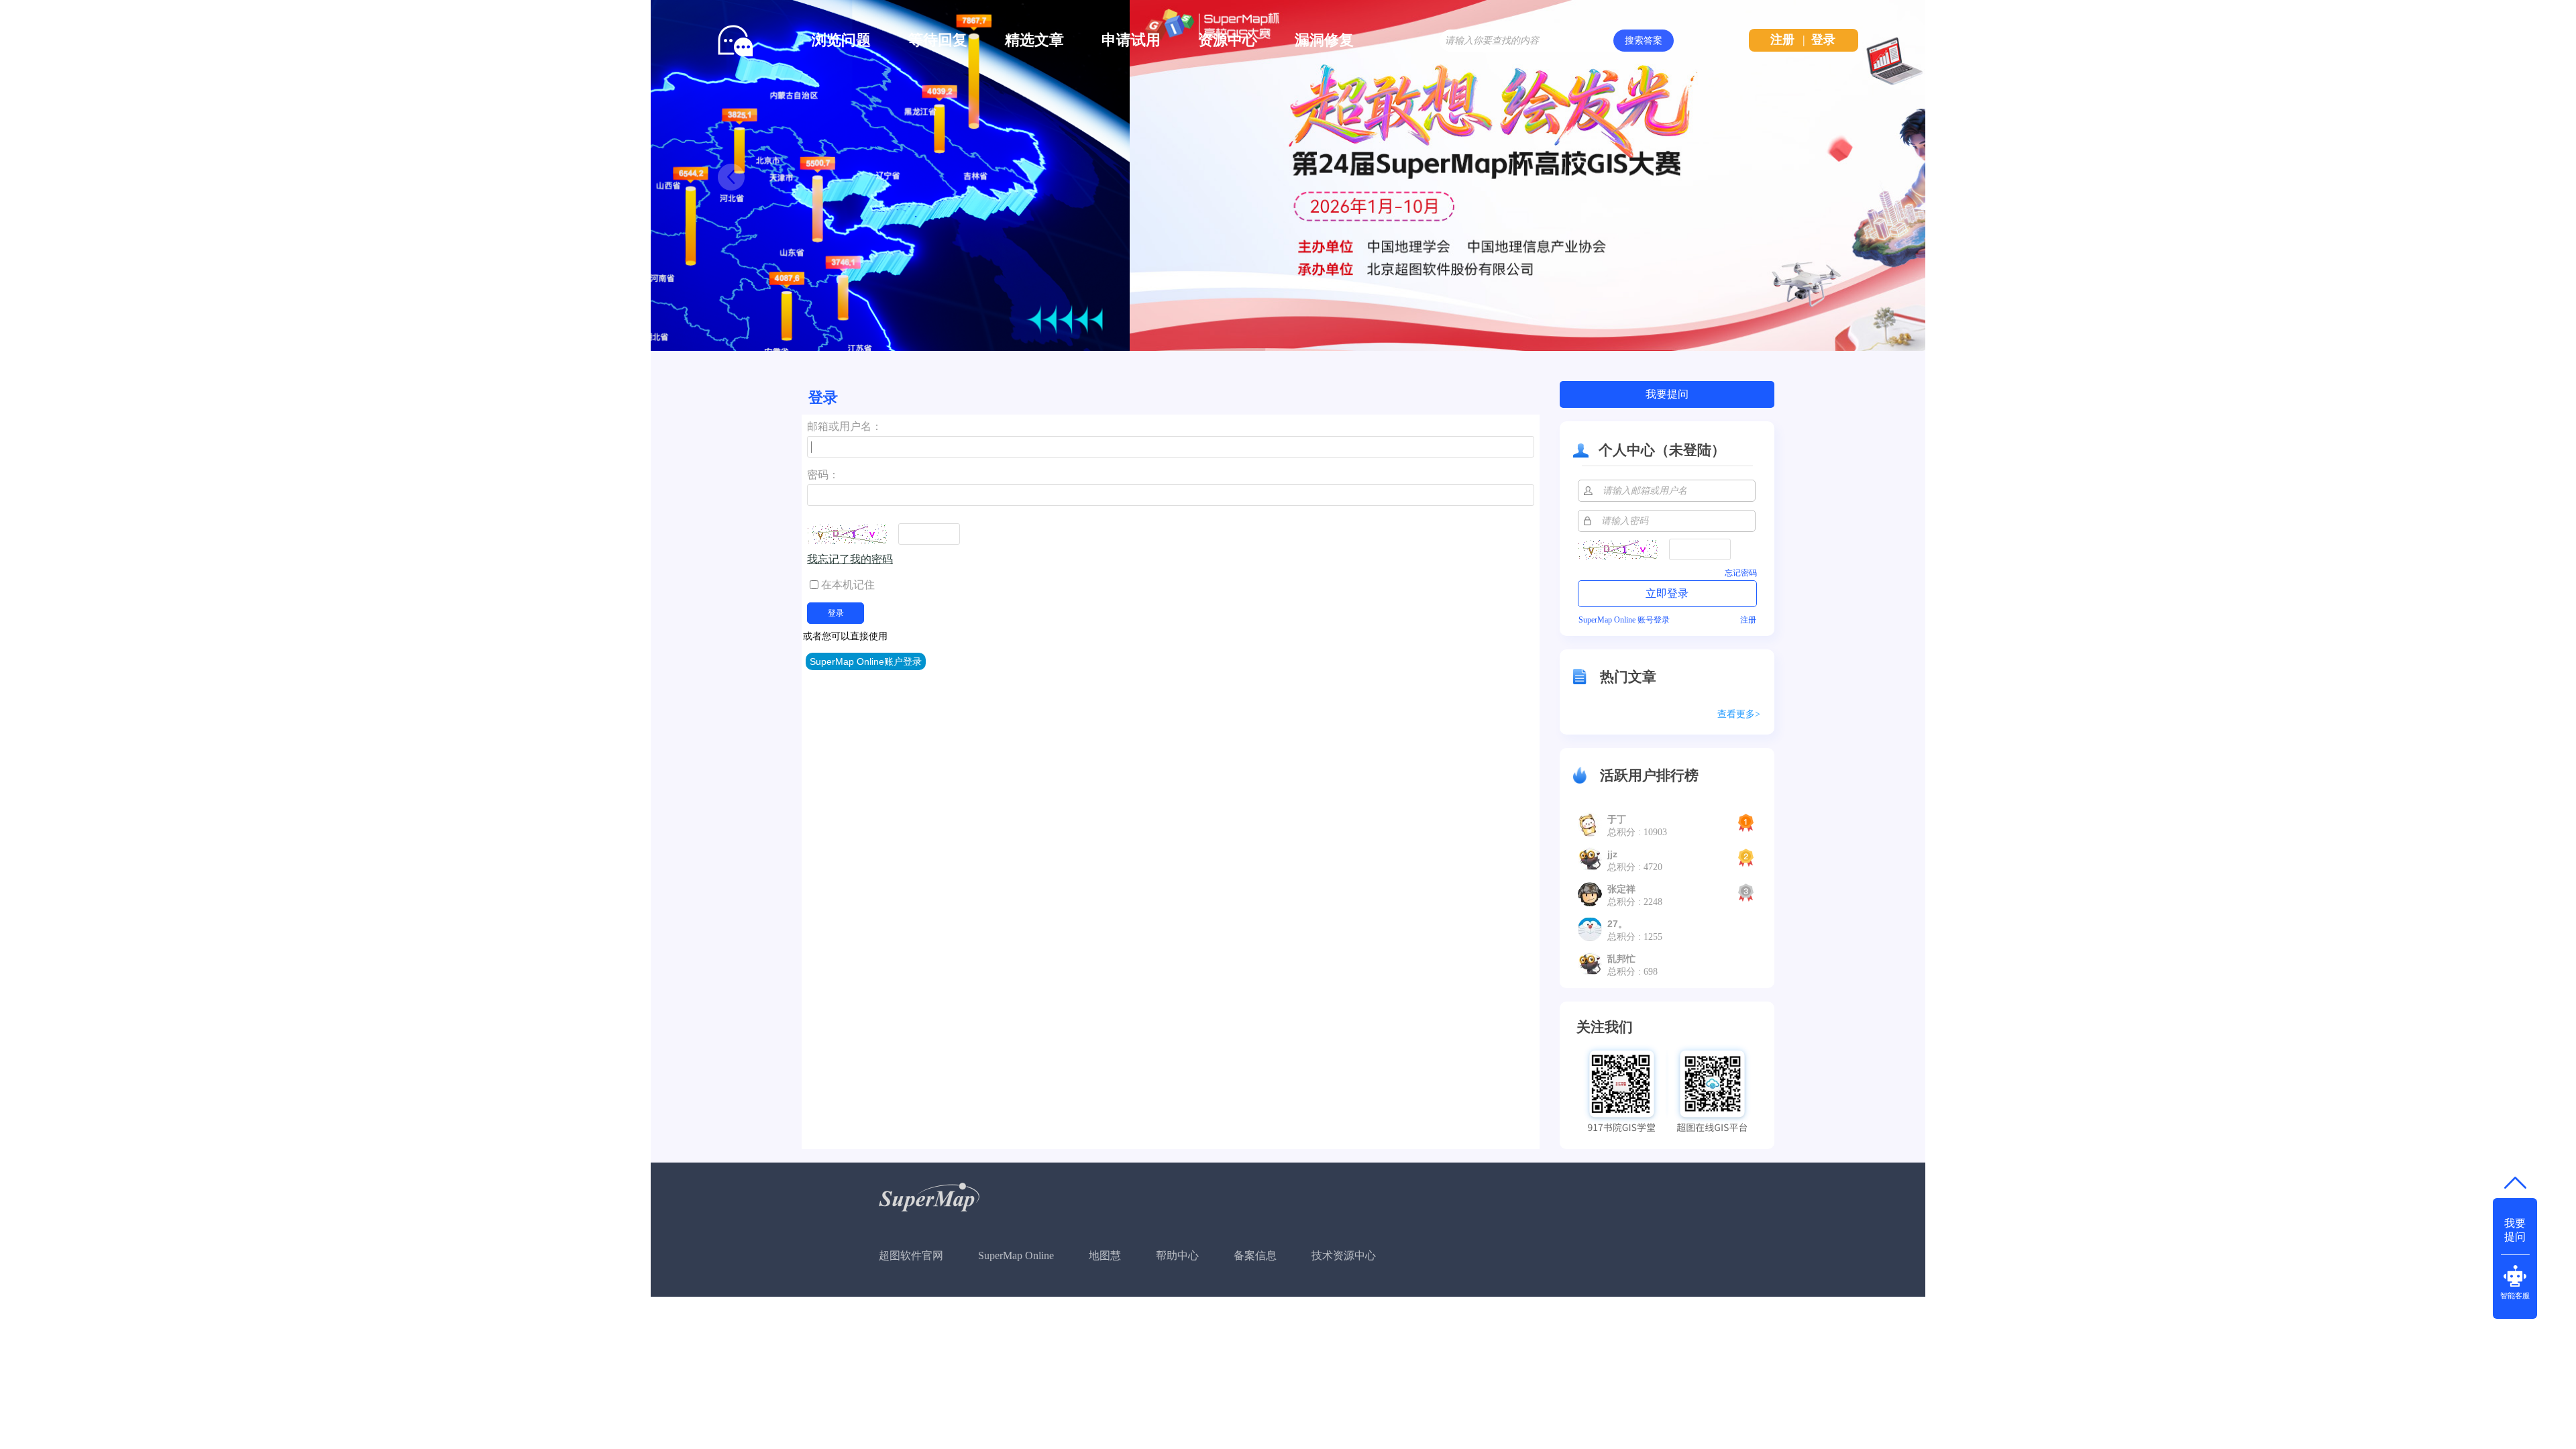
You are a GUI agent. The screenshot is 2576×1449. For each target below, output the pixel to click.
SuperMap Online (1016, 1255)
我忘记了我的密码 (850, 559)
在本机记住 (848, 585)
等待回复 (938, 40)
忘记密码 (1741, 573)
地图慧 (1105, 1255)
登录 (1823, 40)
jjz (1612, 854)
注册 (1782, 40)
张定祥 (1621, 889)
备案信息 (1255, 1255)
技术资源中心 (1344, 1255)
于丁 (1617, 819)
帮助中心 (1177, 1255)
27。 (1617, 924)
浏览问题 (841, 40)
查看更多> (1739, 714)
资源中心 (1228, 40)
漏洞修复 (1324, 40)
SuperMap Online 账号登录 (1624, 620)
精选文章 (1034, 40)
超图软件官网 (911, 1255)
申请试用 (1131, 40)
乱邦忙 (1621, 959)
